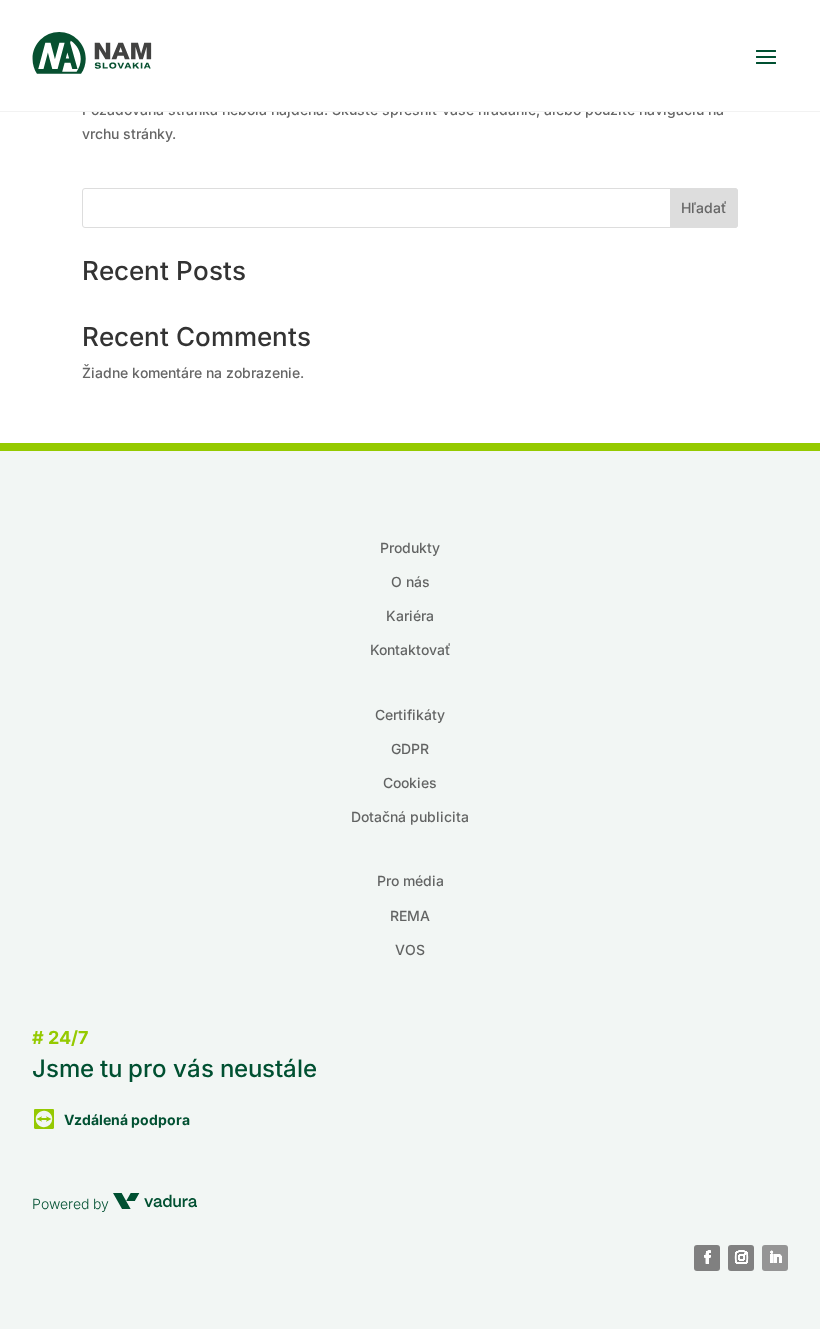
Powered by (72, 1203)
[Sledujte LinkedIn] (775, 1258)
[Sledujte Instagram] (741, 1258)
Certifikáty (410, 714)
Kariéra (410, 615)
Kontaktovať (410, 649)
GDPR (410, 748)
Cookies (410, 782)
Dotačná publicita (410, 816)
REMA (410, 915)
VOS (410, 949)
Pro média (410, 880)
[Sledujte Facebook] (707, 1258)
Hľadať (704, 207)
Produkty (410, 547)
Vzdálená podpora (127, 1119)
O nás (410, 581)
